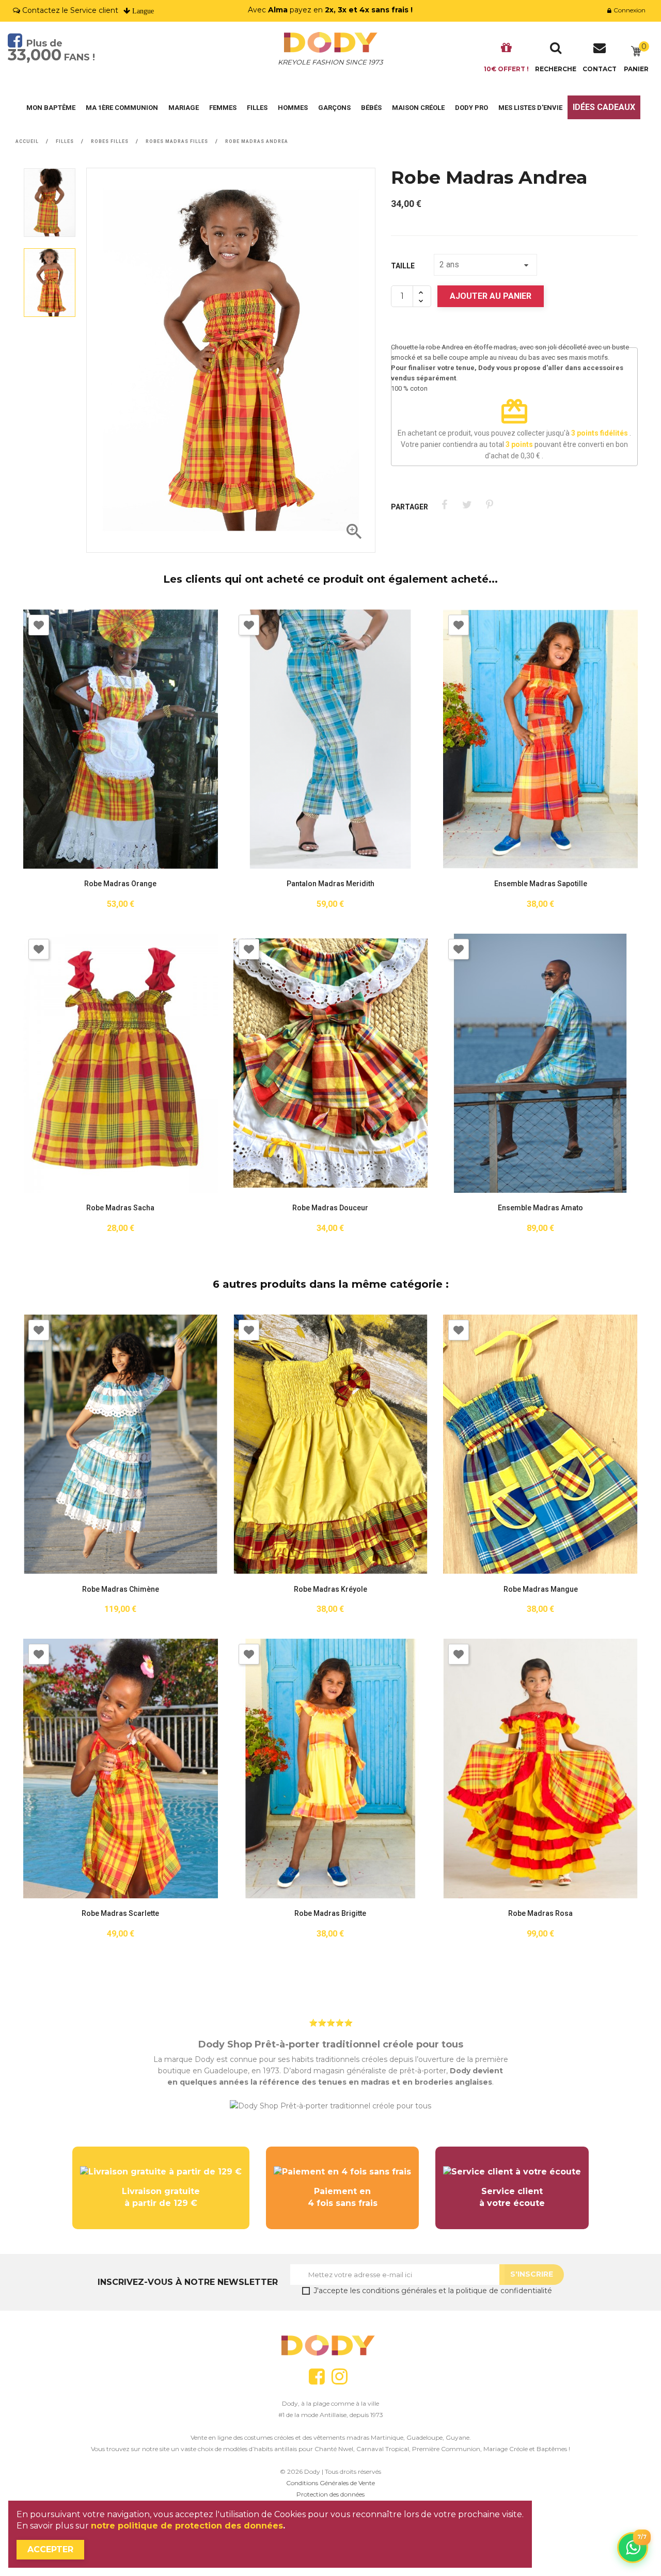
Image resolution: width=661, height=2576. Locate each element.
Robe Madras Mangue (541, 1589)
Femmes (223, 108)
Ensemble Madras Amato (540, 1208)
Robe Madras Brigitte (330, 1914)
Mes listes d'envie (530, 108)
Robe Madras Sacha (120, 1208)
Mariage (184, 108)
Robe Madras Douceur (330, 1208)
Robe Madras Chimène (121, 1589)
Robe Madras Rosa (540, 1914)
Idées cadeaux (604, 107)
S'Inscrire (532, 2274)
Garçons (334, 108)
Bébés (371, 108)
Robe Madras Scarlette (120, 1914)
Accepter (50, 2549)
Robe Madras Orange (120, 884)
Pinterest (490, 505)
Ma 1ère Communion (122, 108)
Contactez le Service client (70, 10)
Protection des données (330, 2494)
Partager (444, 505)
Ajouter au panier (491, 296)
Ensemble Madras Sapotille (541, 884)
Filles (257, 108)
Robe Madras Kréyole (330, 1589)
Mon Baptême (51, 108)
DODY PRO (471, 108)
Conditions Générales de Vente (330, 2483)
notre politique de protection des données (187, 2526)
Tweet (467, 505)
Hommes (293, 108)
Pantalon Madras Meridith (330, 884)
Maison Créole (418, 108)
